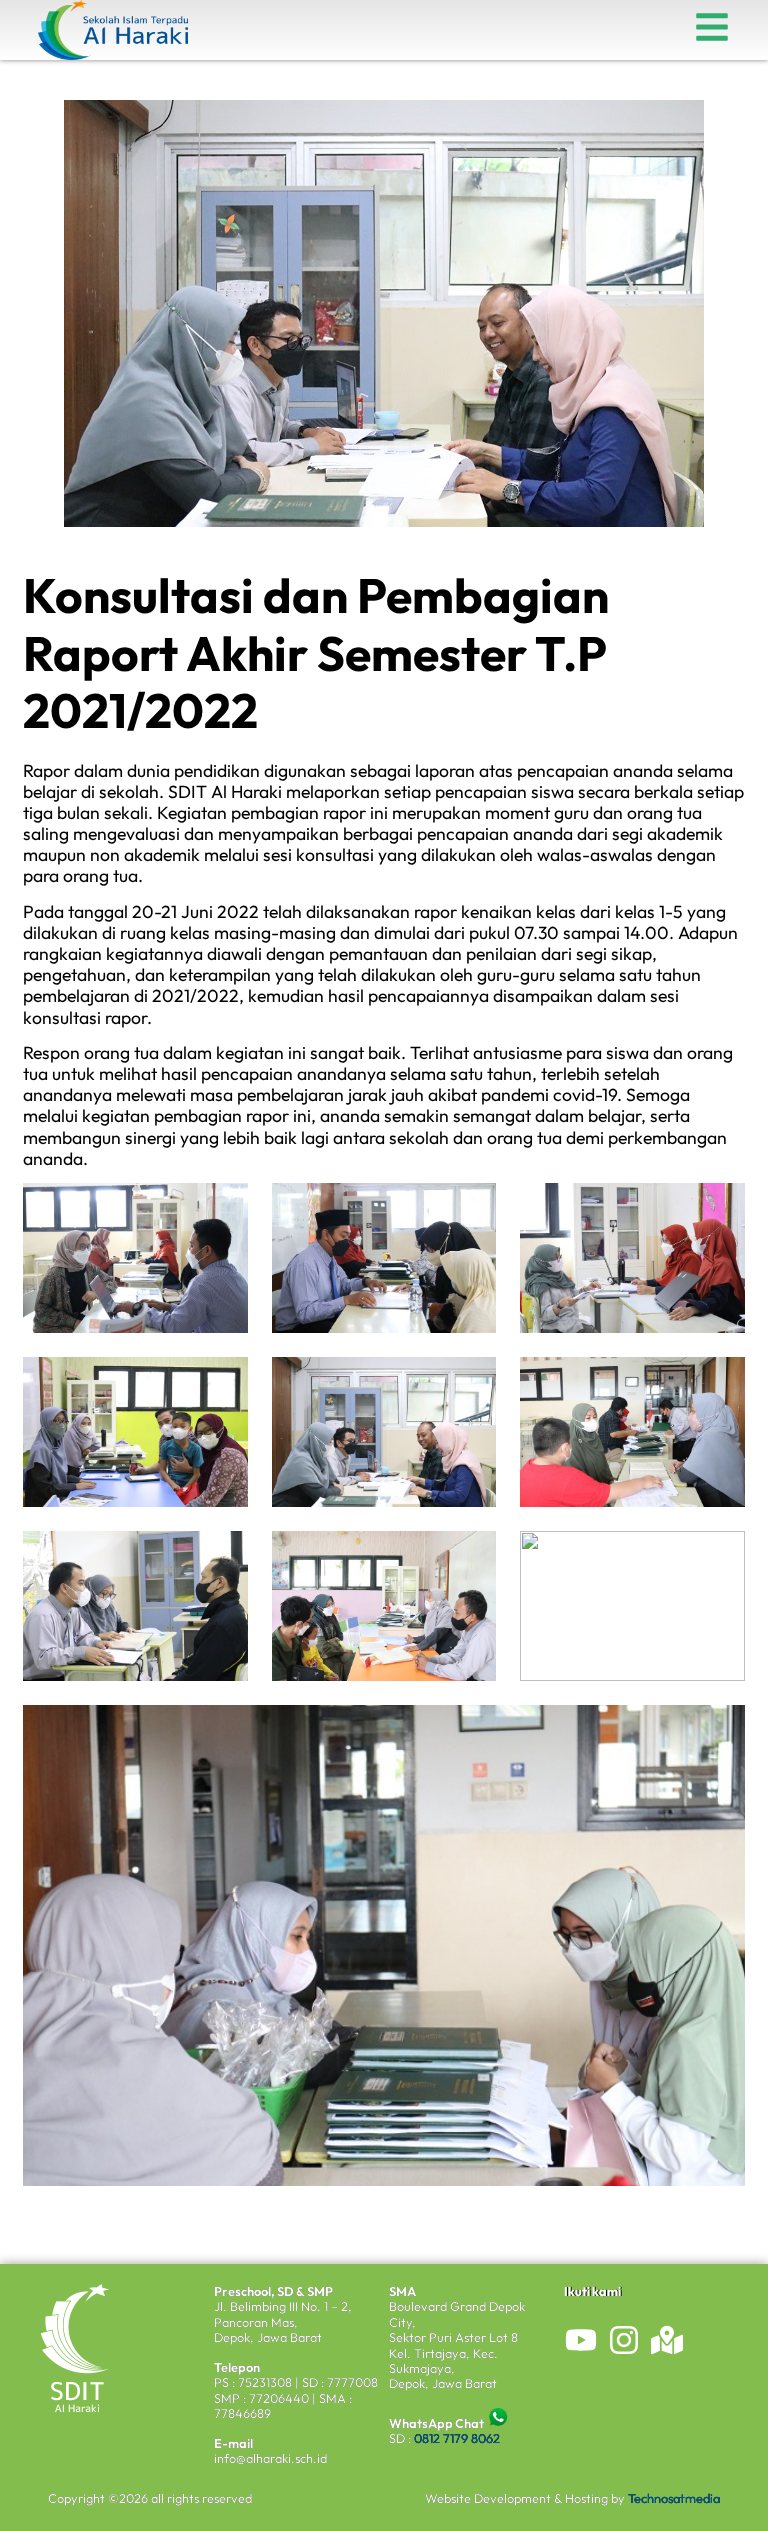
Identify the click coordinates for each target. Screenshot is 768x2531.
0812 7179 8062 (457, 2438)
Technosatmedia (674, 2498)
